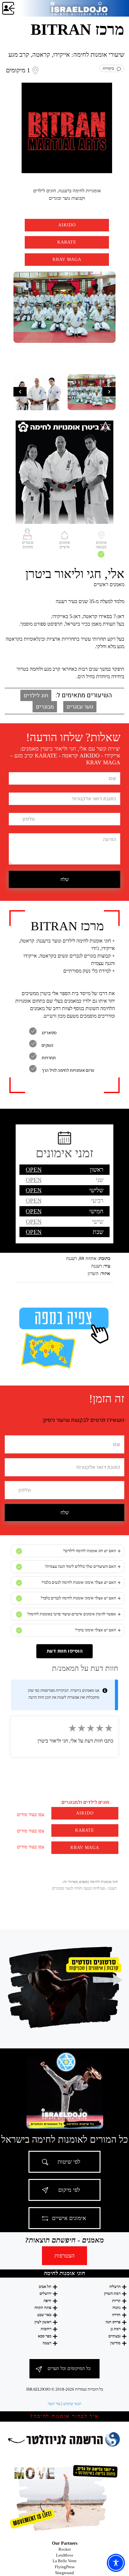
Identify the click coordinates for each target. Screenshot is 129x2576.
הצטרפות (64, 2256)
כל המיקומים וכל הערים (69, 2368)
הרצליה (115, 2287)
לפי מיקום (69, 2190)
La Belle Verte (65, 2561)
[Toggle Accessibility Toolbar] (116, 2563)
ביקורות (110, 68)
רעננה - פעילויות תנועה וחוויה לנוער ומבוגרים (84, 1888)
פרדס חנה (113, 2322)
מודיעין (115, 2343)
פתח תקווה (43, 2308)
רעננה (47, 2343)
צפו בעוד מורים (31, 1815)
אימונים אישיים (69, 2218)
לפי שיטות (69, 2162)
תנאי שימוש (72, 2404)
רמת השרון (112, 2293)
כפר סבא (45, 2336)
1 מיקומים (18, 70)
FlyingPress (65, 2567)
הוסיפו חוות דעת (65, 1651)
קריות (116, 2301)
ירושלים (45, 2293)
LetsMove (65, 2555)
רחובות (46, 2329)
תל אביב (45, 2287)
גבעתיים (114, 2336)
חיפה (47, 2301)
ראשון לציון (43, 2322)
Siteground (64, 2573)
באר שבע (44, 2315)
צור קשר (54, 2404)
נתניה (116, 2308)
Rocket (65, 2549)
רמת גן (116, 2329)
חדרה (116, 2315)
